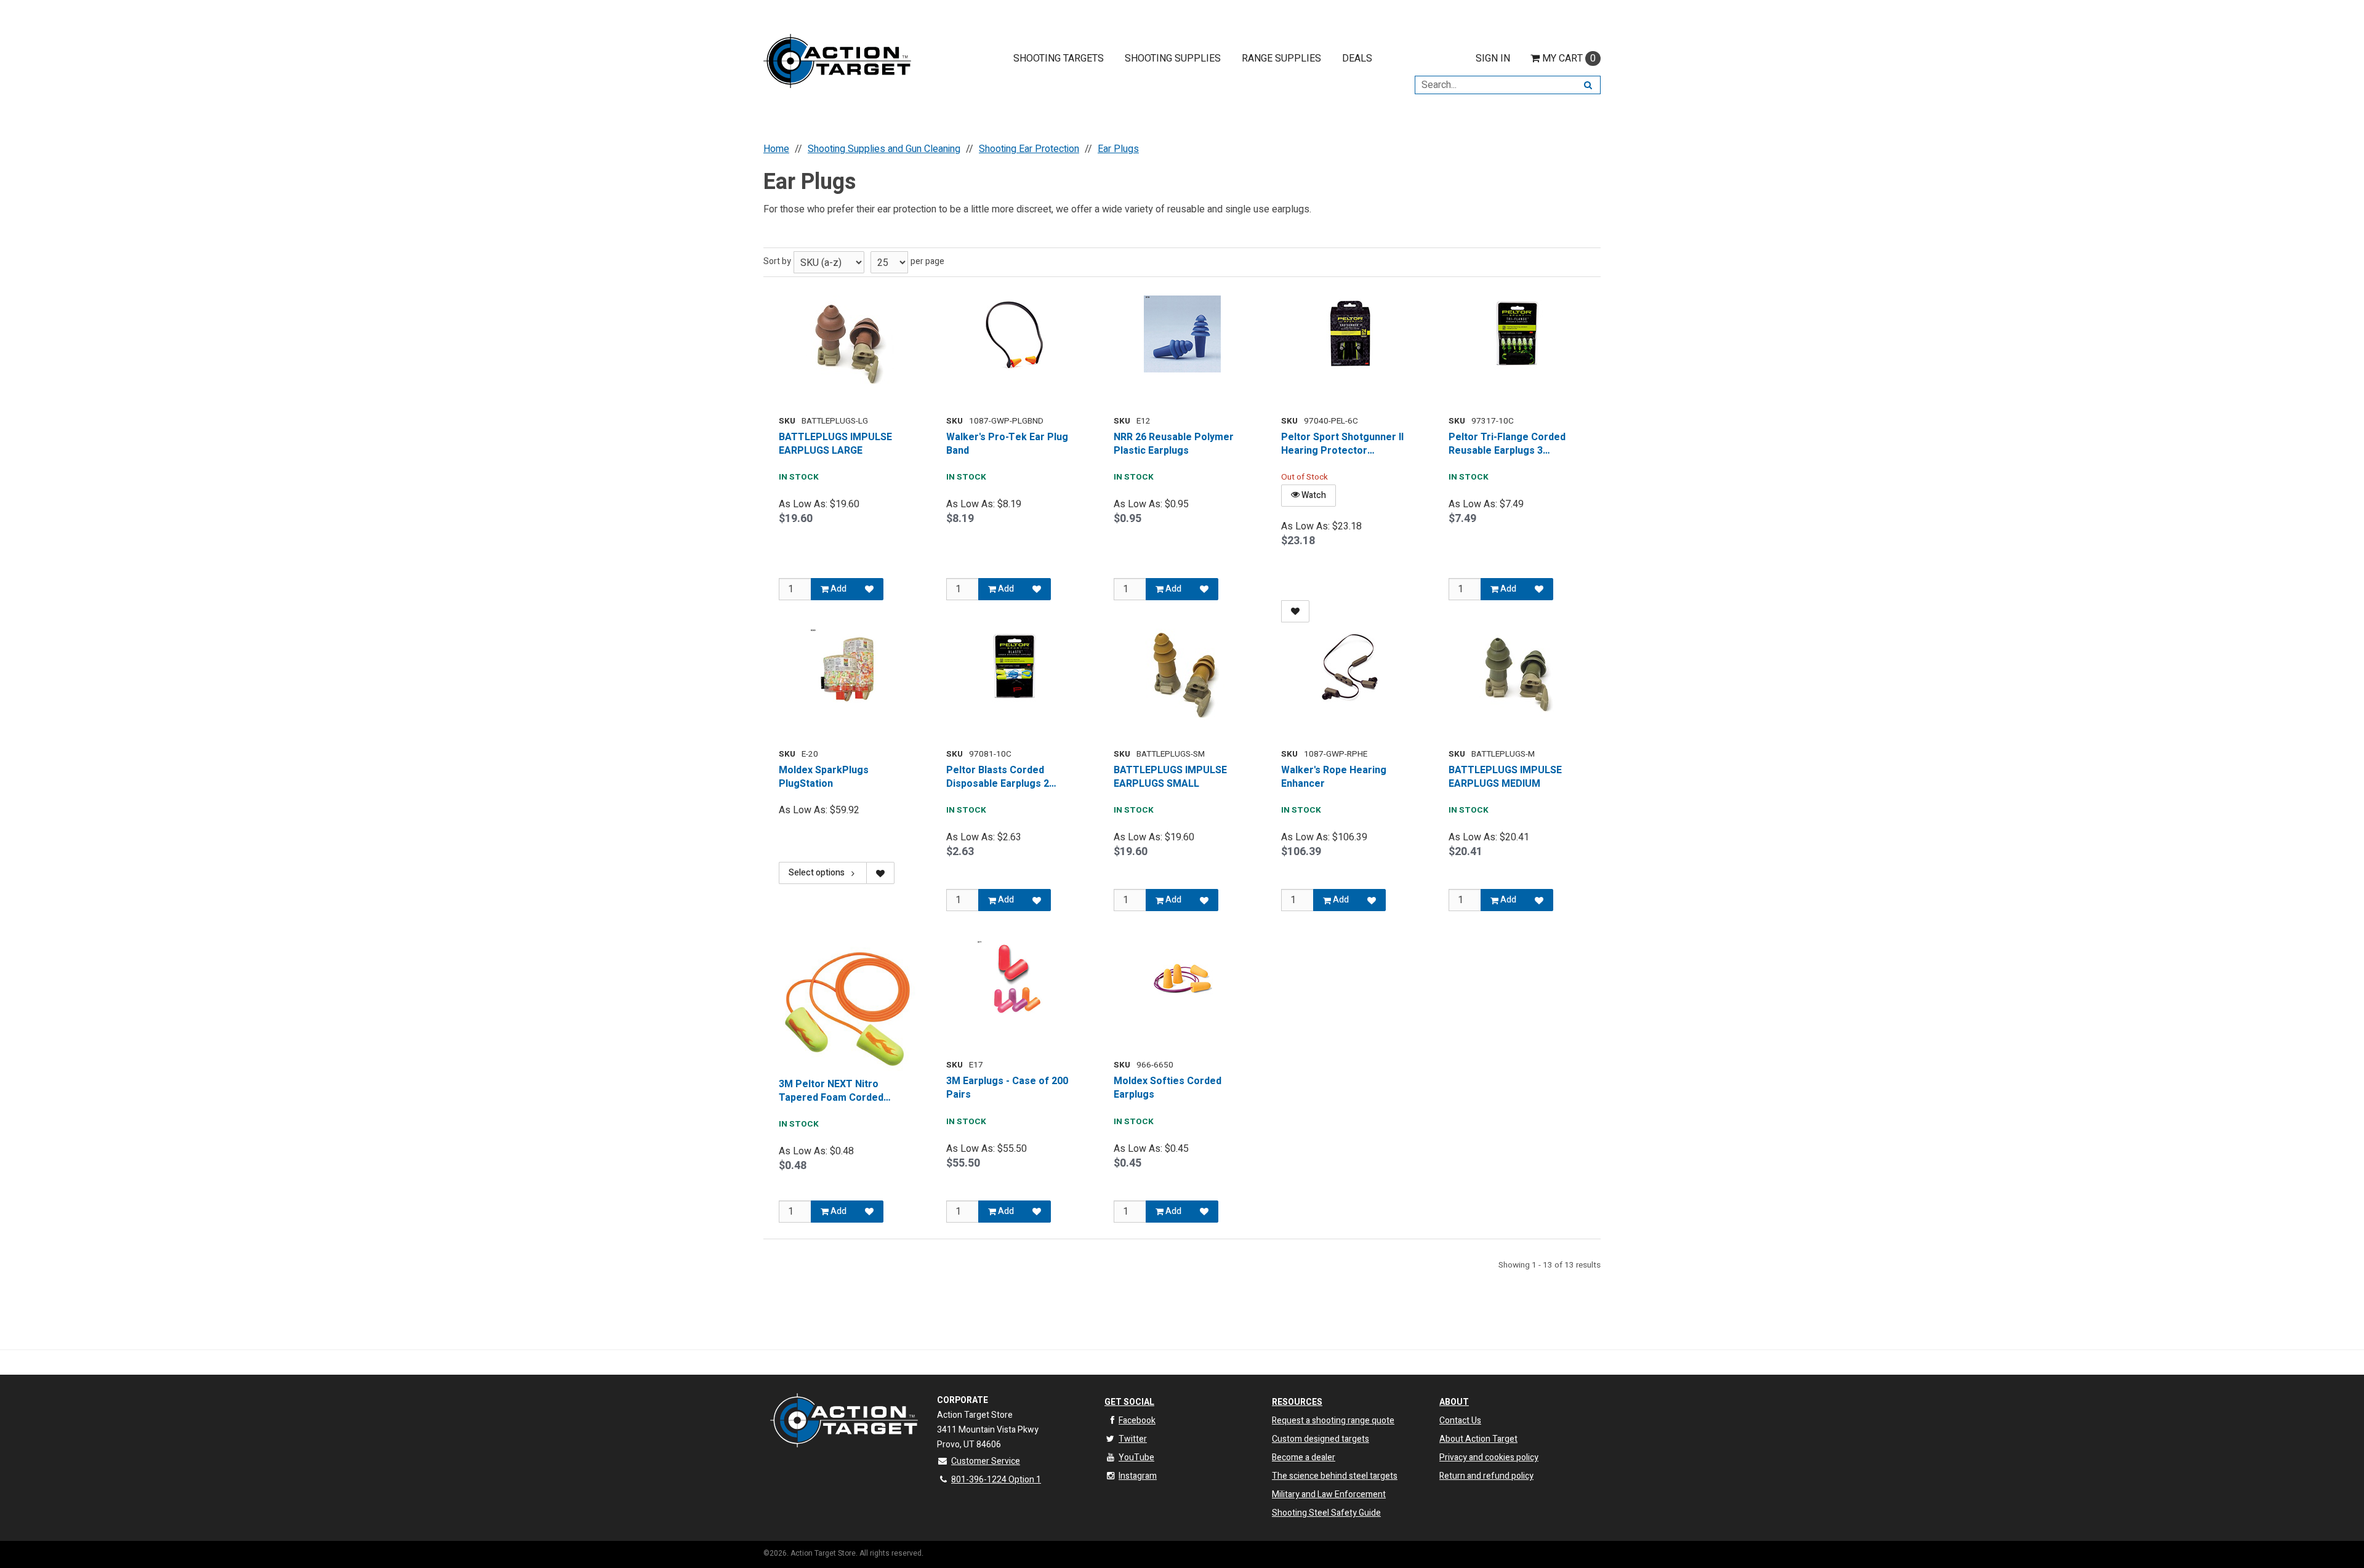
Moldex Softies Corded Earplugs (1168, 1088)
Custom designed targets (1321, 1439)
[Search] (1588, 85)
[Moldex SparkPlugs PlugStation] (847, 667)
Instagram (1138, 1476)
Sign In (1493, 58)
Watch (1313, 495)
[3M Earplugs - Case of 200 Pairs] (1015, 979)
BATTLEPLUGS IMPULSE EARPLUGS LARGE (835, 444)
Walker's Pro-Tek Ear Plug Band (1007, 444)
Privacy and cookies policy (1489, 1457)
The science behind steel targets (1335, 1476)
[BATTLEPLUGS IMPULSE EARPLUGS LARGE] (847, 342)
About (1454, 1402)
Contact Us (1460, 1421)
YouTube (1136, 1457)
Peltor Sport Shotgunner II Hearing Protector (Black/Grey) (1342, 444)
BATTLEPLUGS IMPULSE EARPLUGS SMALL (1170, 777)
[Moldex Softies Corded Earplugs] (1182, 979)
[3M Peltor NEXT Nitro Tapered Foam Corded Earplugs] (847, 1008)
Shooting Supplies (1173, 58)
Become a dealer (1304, 1457)
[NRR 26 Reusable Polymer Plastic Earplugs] (1182, 334)
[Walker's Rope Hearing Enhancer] (1349, 667)
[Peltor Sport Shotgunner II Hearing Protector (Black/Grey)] (1349, 334)
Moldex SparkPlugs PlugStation (824, 777)
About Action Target (1478, 1439)
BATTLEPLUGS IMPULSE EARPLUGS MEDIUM (1505, 777)
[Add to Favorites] (869, 589)
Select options (817, 873)
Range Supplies (1281, 58)
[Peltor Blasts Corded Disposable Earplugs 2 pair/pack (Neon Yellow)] (1015, 667)
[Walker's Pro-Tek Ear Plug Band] (1015, 334)
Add (838, 589)
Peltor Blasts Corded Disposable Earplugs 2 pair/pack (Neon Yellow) (1002, 777)
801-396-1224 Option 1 (996, 1480)
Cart (1569, 58)
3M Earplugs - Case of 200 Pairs (1007, 1088)
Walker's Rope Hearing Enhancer (1334, 777)
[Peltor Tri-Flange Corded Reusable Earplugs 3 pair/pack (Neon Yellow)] (1517, 334)
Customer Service (986, 1461)
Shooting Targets (1059, 58)
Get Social (1129, 1402)
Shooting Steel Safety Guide (1326, 1513)
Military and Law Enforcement (1329, 1494)
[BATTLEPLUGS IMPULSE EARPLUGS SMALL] (1182, 675)
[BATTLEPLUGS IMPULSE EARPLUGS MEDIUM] (1517, 674)
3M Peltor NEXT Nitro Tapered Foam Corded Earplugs (831, 1091)
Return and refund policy (1486, 1476)
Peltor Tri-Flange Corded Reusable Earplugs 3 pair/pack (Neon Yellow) (1507, 444)
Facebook (1137, 1421)
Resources (1297, 1402)
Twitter (1133, 1439)
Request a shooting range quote (1333, 1421)
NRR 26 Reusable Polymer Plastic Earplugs (1174, 444)
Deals (1357, 58)
